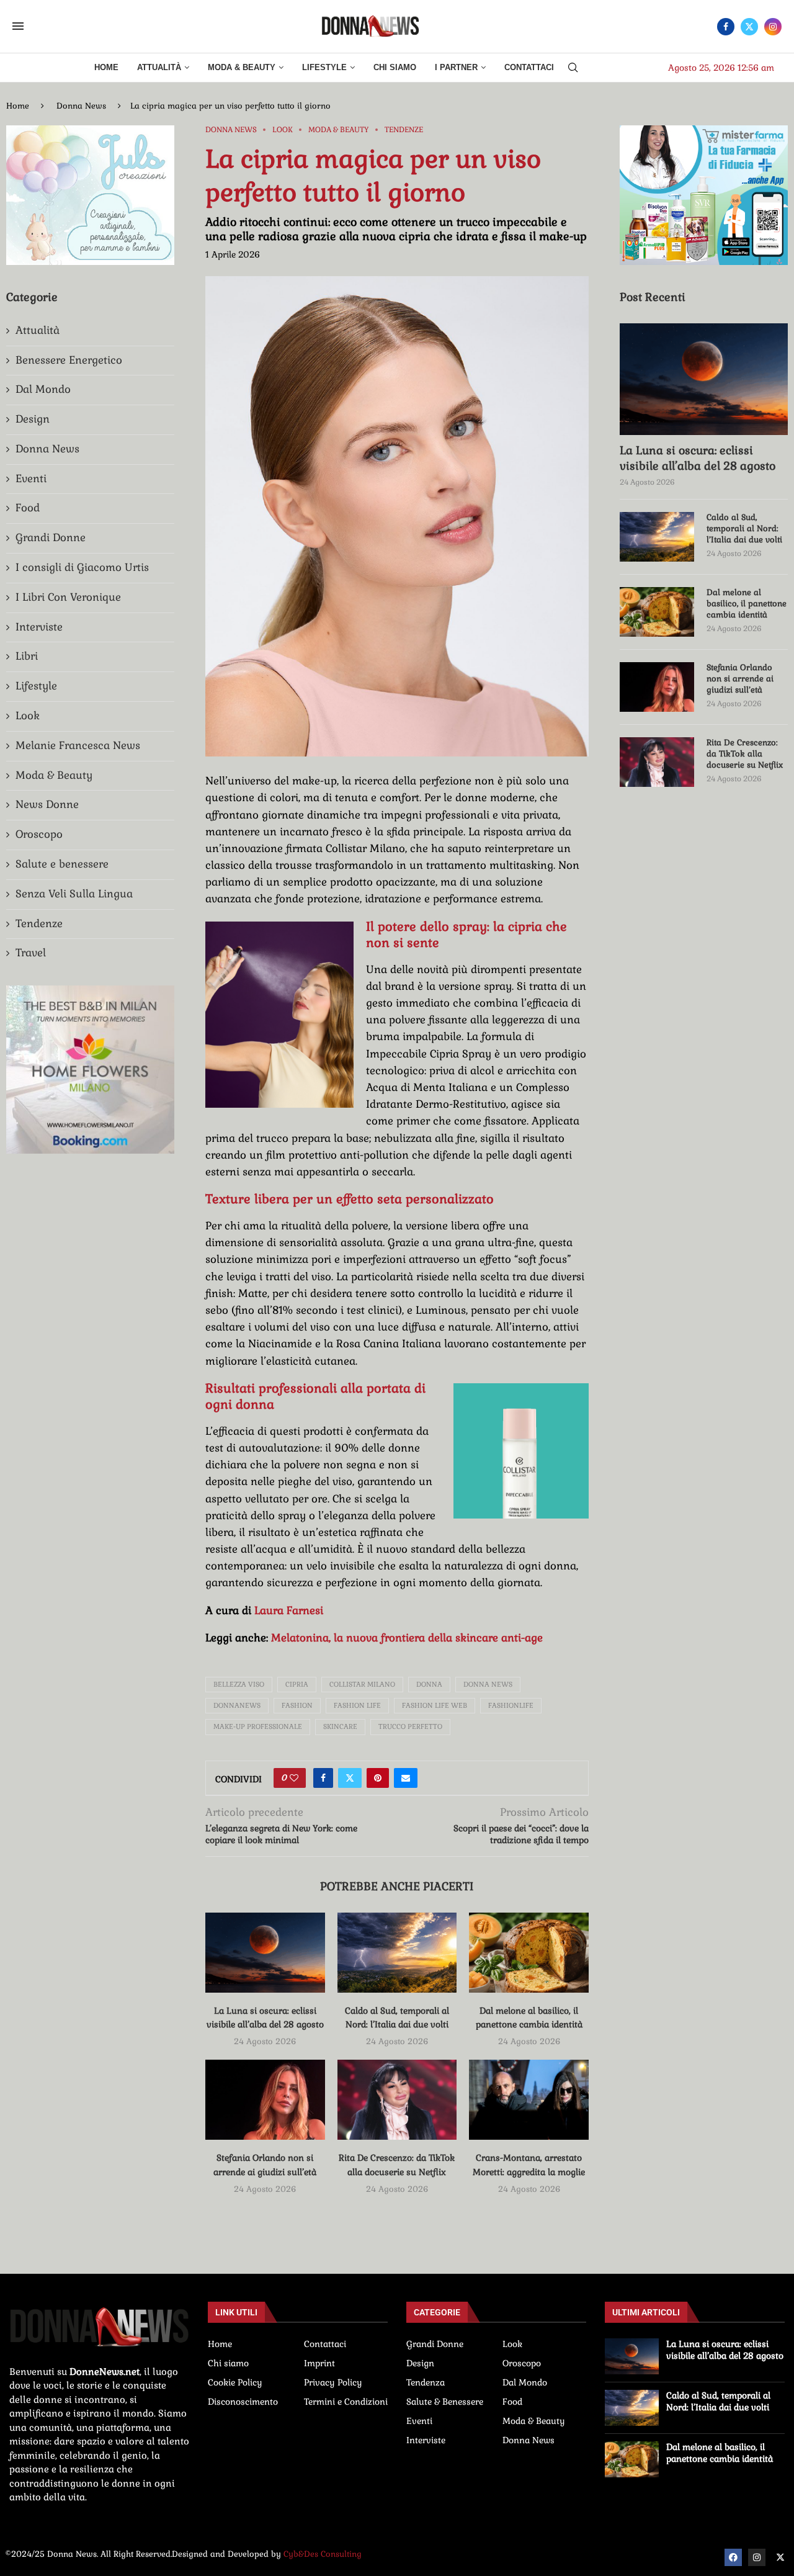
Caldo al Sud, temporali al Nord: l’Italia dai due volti (744, 528)
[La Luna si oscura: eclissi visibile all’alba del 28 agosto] (265, 1952)
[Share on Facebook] (323, 1778)
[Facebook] (726, 27)
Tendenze (39, 923)
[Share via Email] (406, 1778)
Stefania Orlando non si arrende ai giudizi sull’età (740, 679)
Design (33, 419)
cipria (297, 1684)
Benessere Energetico (69, 360)
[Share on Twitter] (350, 1778)
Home (106, 67)
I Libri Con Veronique (68, 597)
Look (28, 716)
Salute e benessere (62, 864)
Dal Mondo (43, 389)
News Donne (47, 804)
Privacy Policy (333, 2382)
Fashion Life (357, 1705)
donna (429, 1684)
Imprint (319, 2363)
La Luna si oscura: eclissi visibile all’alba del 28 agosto (698, 458)
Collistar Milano (362, 1684)
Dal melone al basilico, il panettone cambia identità (747, 604)
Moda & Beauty (242, 67)
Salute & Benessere (445, 2402)
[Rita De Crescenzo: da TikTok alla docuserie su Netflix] (397, 2099)
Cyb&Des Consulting (323, 2554)
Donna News (81, 106)
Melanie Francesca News (78, 745)
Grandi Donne (51, 537)
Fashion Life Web (435, 1705)
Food (28, 508)
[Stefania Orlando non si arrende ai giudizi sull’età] (265, 2099)
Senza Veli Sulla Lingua (74, 894)
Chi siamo (228, 2363)
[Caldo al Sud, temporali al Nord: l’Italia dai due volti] (397, 1952)
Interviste (39, 627)
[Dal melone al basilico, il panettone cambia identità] (529, 1952)
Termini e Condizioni (346, 2402)
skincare (340, 1726)
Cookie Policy (235, 2382)
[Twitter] (749, 27)
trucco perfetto (410, 1726)
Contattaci (529, 67)
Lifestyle (324, 67)
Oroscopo (39, 834)
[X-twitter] (780, 2557)
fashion (297, 1705)
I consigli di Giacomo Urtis (82, 567)
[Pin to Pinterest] (378, 1778)
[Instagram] (773, 27)
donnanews (237, 1705)
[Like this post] (294, 1778)
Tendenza (426, 2382)
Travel (31, 953)
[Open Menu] (18, 26)
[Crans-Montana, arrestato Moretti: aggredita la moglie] (529, 2099)
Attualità (159, 67)
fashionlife (511, 1705)
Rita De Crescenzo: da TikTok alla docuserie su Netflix (745, 754)
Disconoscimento (243, 2402)
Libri (27, 656)
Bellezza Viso (239, 1684)
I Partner (456, 67)
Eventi (31, 478)
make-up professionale (258, 1726)
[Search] (573, 68)
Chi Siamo (395, 67)
